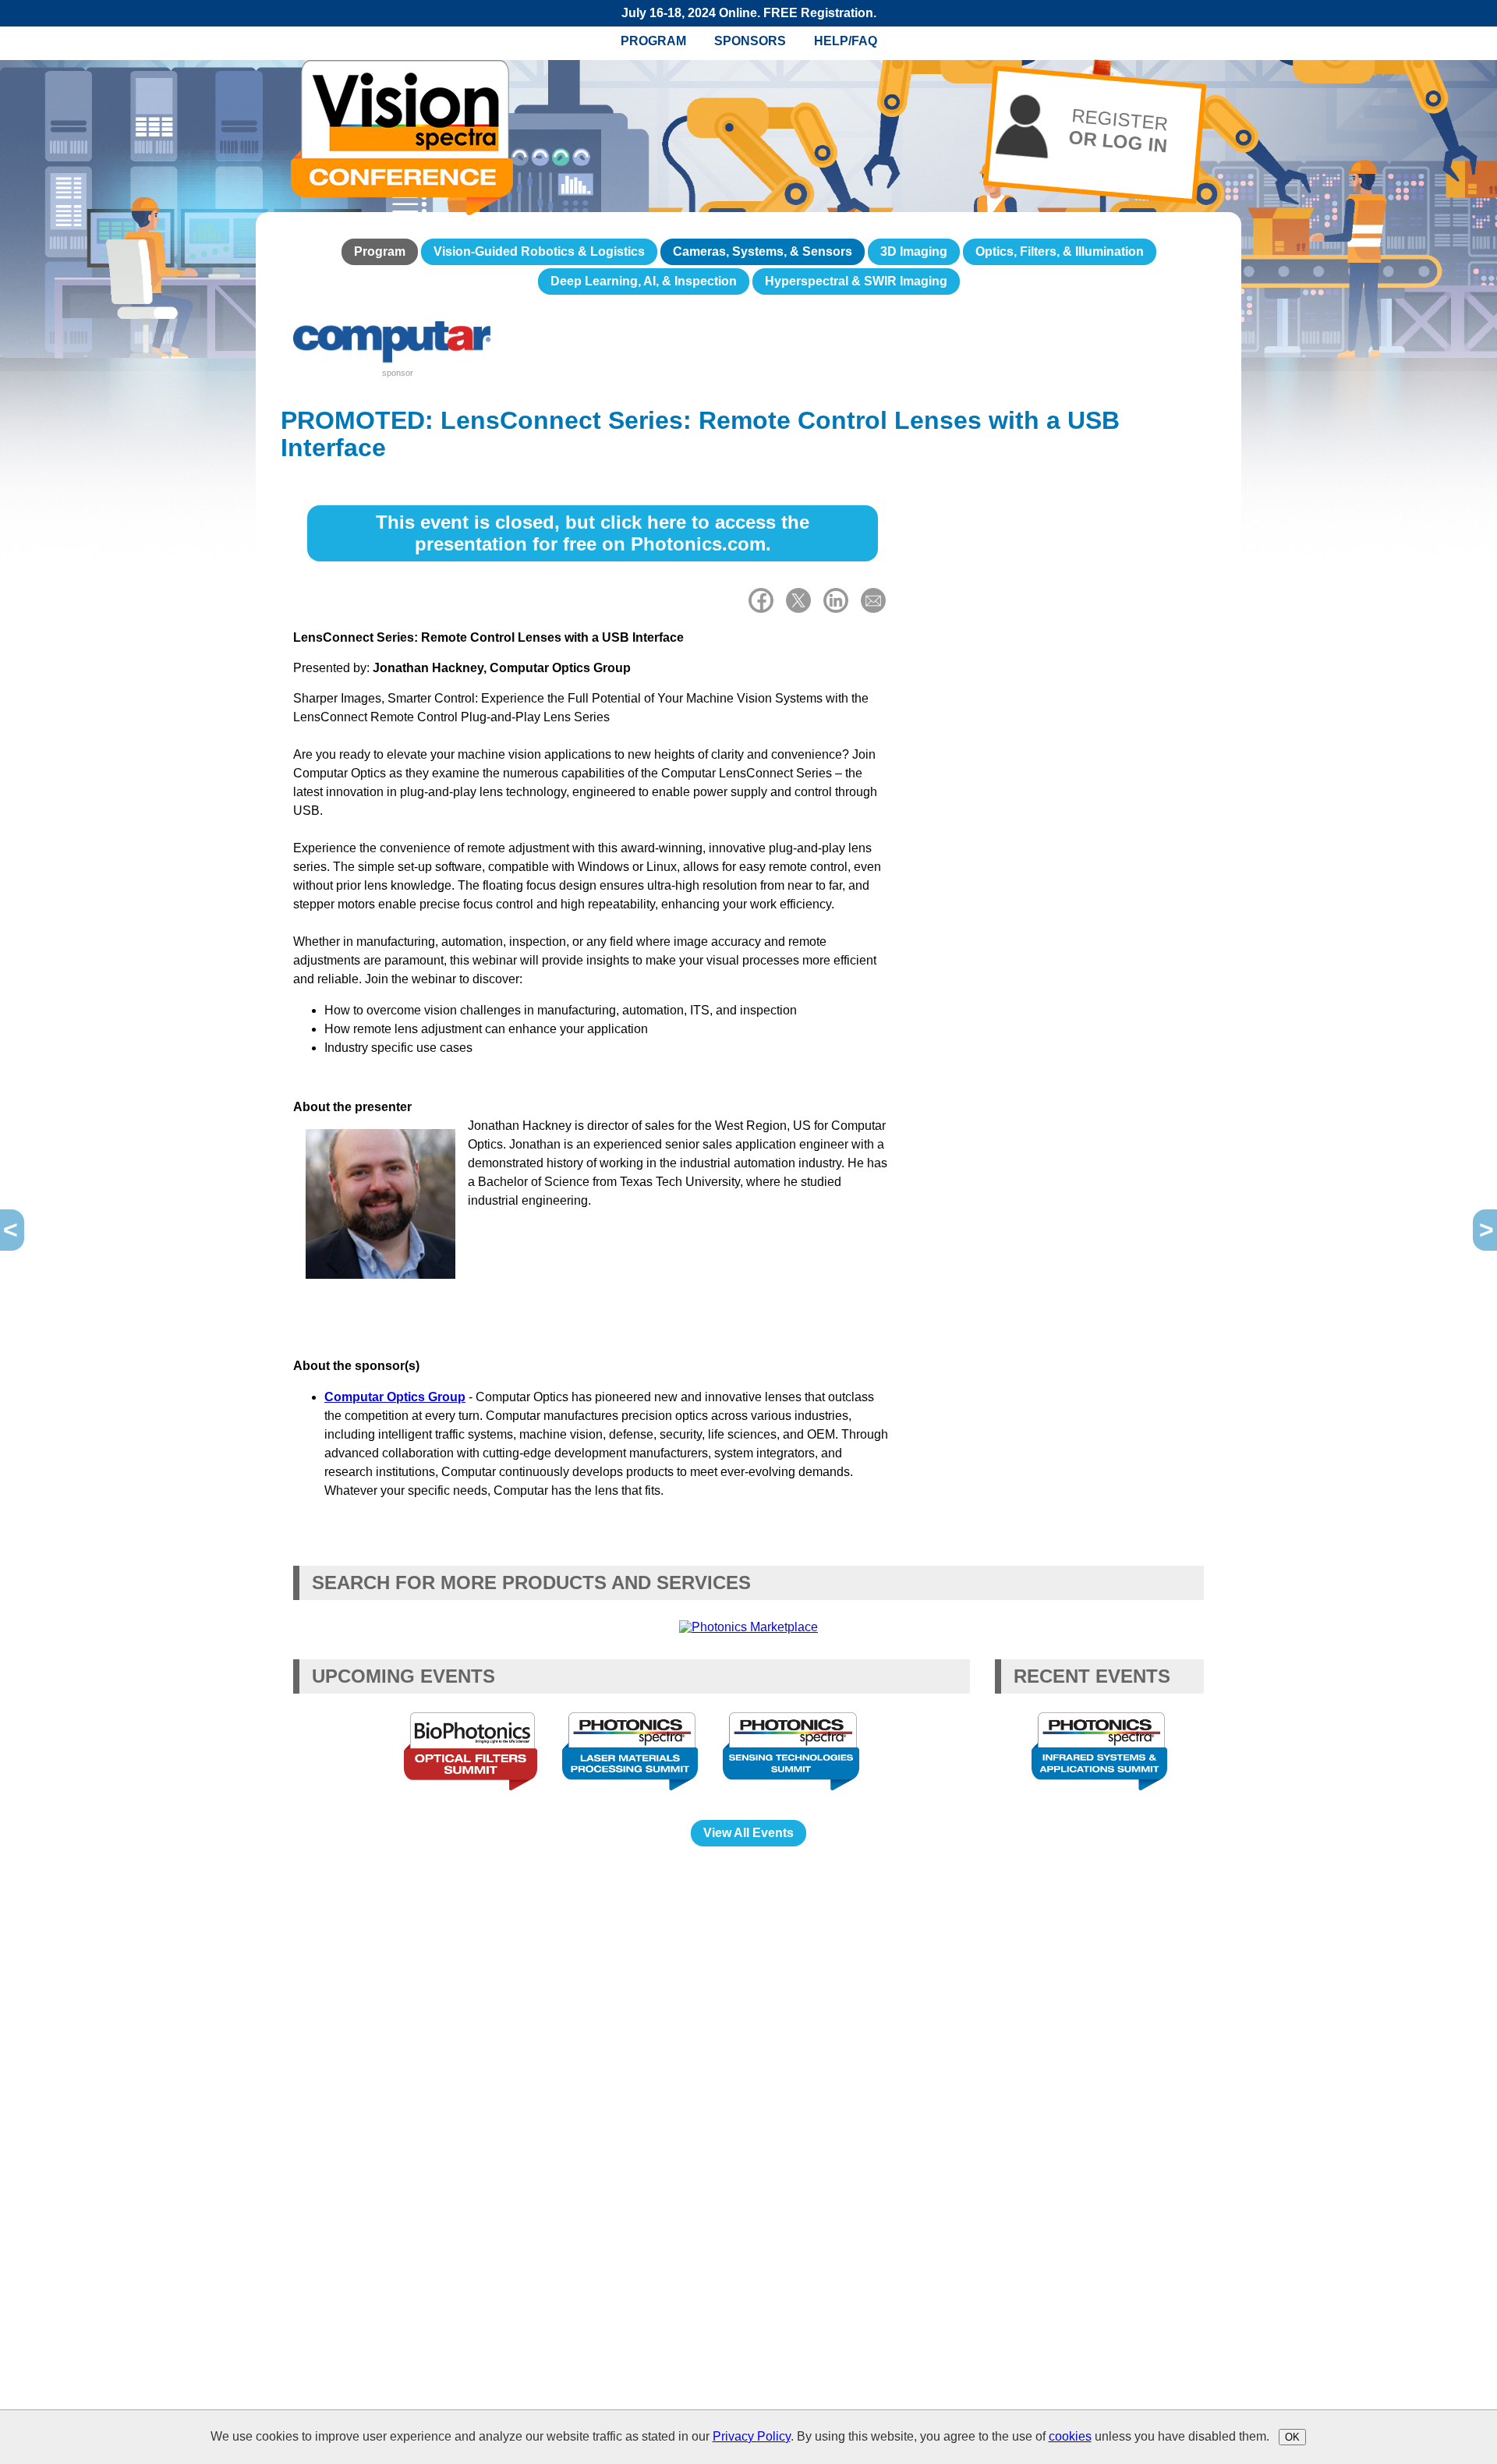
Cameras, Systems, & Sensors (763, 251)
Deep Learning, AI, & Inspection (644, 281)
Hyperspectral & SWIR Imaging (856, 281)
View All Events (748, 1833)
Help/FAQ (846, 41)
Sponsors (750, 41)
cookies (1070, 2436)
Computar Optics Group (395, 1397)
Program (653, 41)
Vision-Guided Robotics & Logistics (539, 251)
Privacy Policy (752, 2436)
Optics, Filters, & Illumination (1060, 251)
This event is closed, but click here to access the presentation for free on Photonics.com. (593, 533)
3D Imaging (914, 251)
